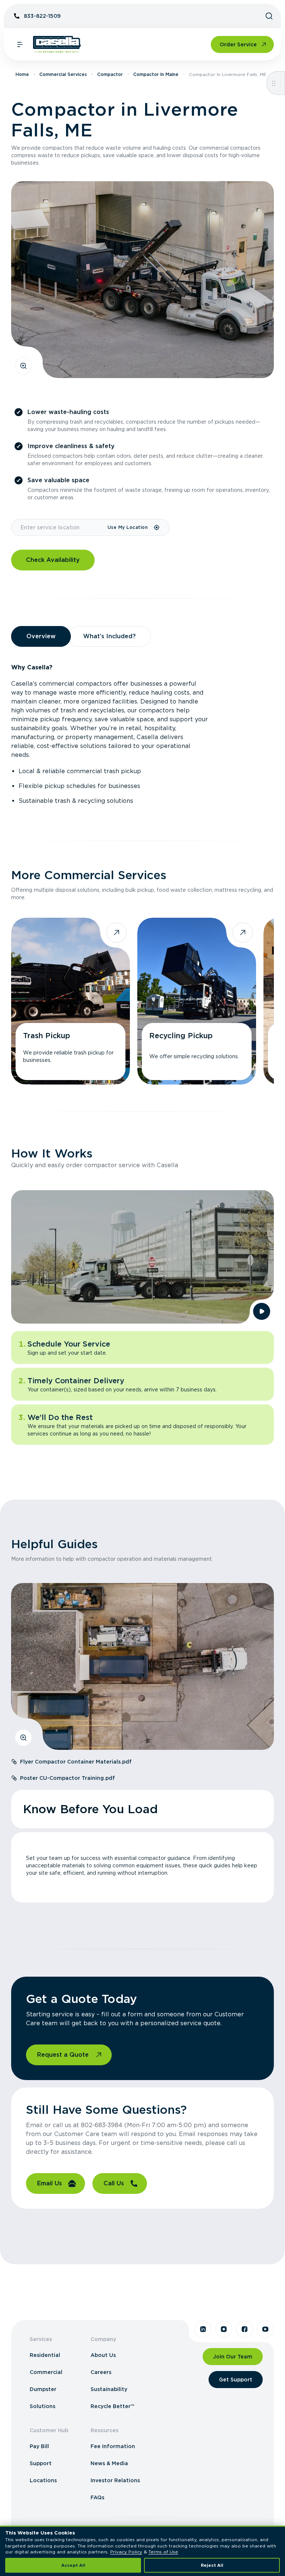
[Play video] (262, 1311)
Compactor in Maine (156, 74)
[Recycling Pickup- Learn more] (197, 1001)
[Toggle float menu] (274, 83)
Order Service (238, 44)
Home (22, 74)
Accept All (73, 2565)
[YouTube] (265, 2329)
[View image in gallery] (23, 366)
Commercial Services (63, 74)
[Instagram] (224, 2329)
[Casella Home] (57, 44)
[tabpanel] (142, 734)
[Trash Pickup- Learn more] (71, 1001)
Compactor (110, 74)
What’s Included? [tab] (109, 636)
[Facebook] (245, 2329)
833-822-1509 (42, 16)
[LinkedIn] (203, 2329)
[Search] (269, 16)
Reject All (212, 2565)
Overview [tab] (41, 636)
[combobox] (59, 527)
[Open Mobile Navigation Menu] (20, 44)
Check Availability (53, 560)
